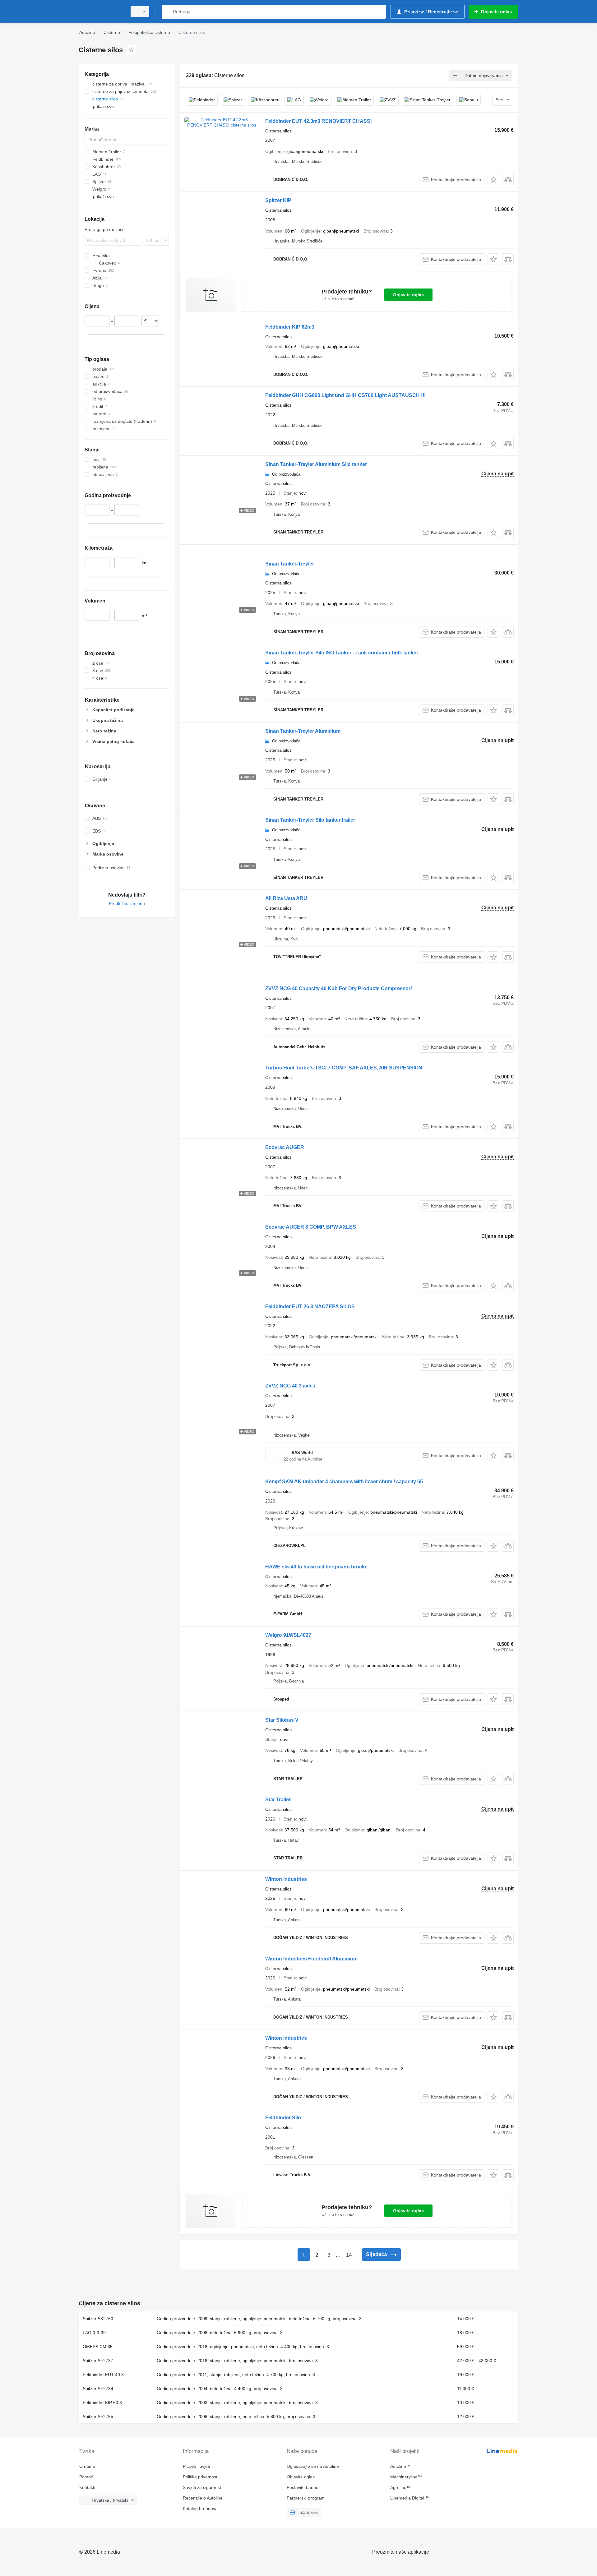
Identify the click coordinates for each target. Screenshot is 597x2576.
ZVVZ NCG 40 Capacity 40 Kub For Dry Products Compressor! (339, 988)
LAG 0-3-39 (94, 2333)
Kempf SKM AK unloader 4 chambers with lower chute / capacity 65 (344, 1482)
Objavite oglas (408, 295)
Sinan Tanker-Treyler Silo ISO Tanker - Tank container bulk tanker (342, 653)
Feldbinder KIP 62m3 (290, 327)
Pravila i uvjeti (196, 2466)
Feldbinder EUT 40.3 (103, 2375)
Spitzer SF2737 (98, 2361)
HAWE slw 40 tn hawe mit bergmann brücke (316, 1567)
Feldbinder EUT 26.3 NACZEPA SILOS (310, 1306)
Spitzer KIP (278, 200)
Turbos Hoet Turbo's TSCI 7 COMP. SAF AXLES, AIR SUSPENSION (344, 1068)
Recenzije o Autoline (203, 2498)
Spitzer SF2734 (98, 2389)
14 (349, 2255)
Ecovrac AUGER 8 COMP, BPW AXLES (311, 1227)
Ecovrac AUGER (285, 1147)
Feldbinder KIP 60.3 (102, 2403)
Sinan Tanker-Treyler (290, 564)
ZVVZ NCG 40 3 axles (290, 1386)
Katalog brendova (200, 2509)
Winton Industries (286, 1879)
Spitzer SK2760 (98, 2319)
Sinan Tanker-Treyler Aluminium (303, 731)
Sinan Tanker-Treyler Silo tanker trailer (310, 820)
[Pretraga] (168, 12)
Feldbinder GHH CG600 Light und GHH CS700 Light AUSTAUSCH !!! (345, 395)
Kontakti (87, 2487)
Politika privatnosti (201, 2477)
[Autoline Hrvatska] (101, 12)
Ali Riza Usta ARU (286, 898)
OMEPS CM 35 (98, 2347)
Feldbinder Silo (283, 2118)
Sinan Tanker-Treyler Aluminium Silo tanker (316, 464)
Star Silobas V (282, 1720)
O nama (87, 2466)
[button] (493, 180)
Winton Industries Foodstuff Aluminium (311, 1959)
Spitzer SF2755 (98, 2417)
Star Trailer (278, 1800)
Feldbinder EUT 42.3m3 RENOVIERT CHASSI (318, 121)
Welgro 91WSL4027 (288, 1635)
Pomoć (86, 2477)
